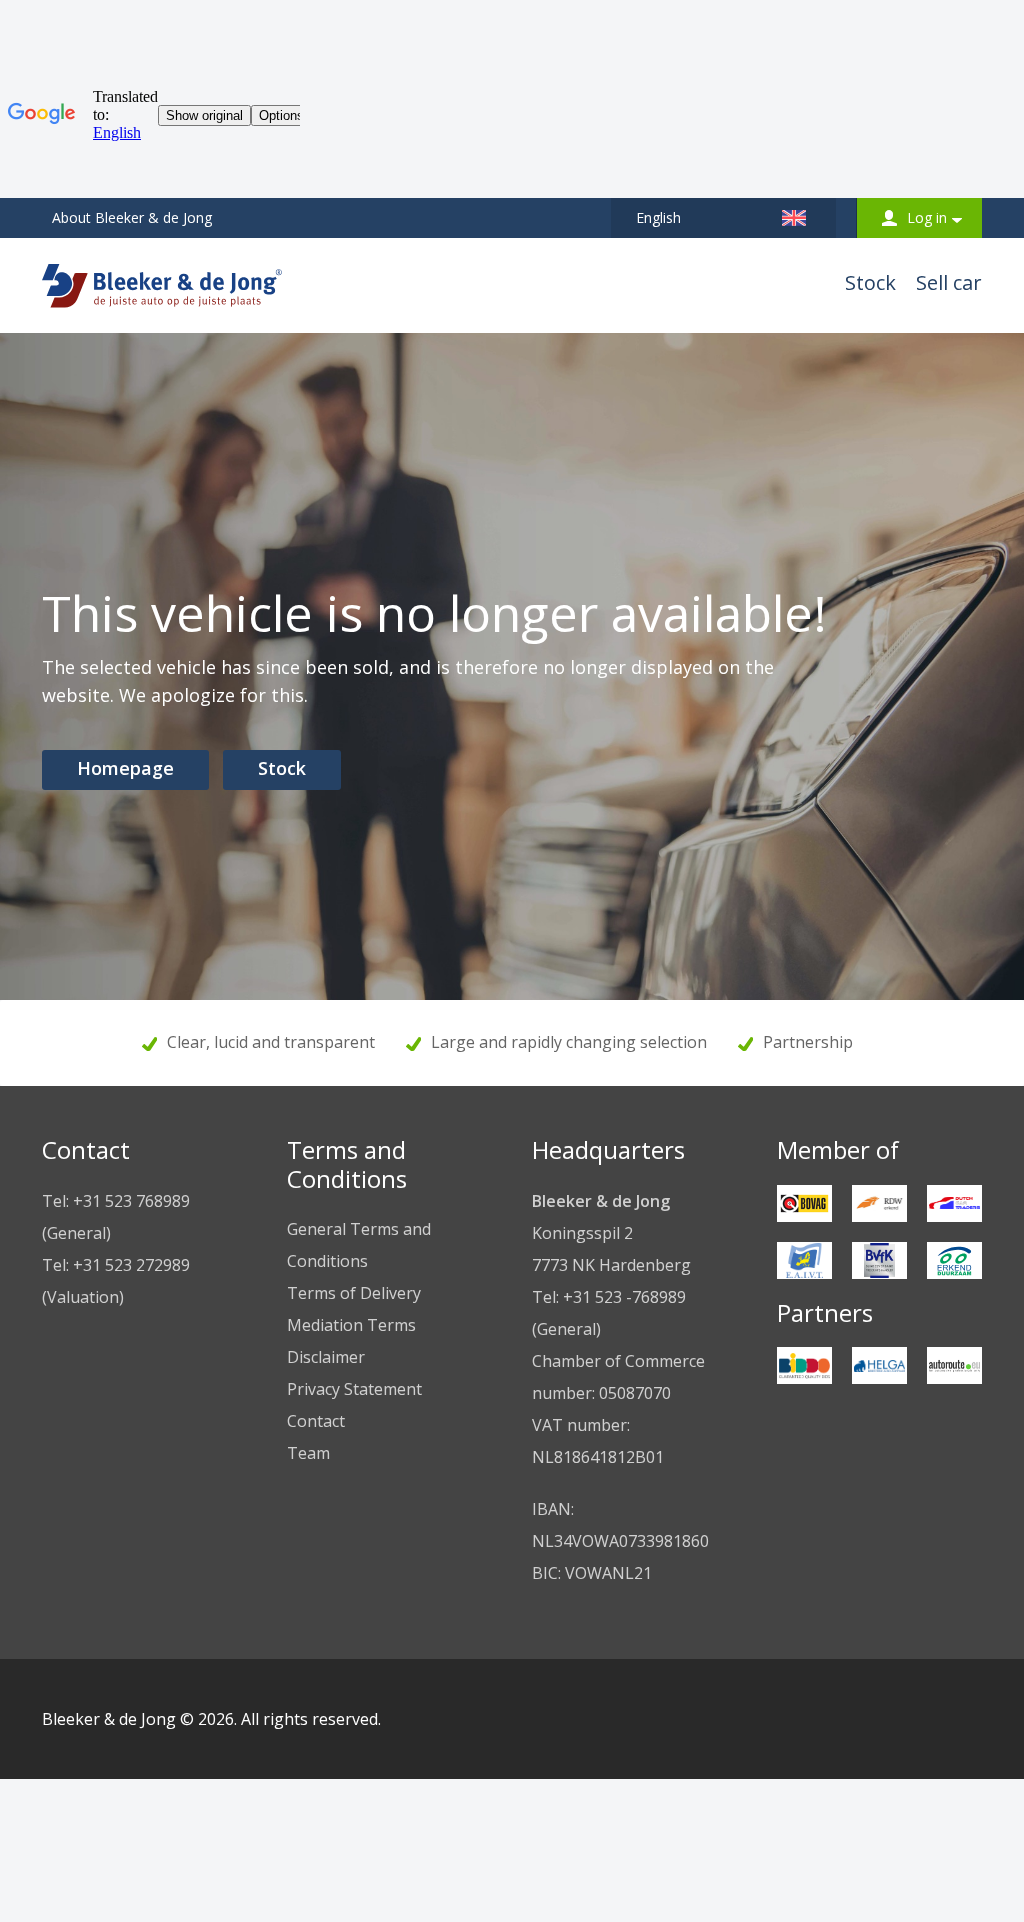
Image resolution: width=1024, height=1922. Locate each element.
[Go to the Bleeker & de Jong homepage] (162, 280)
